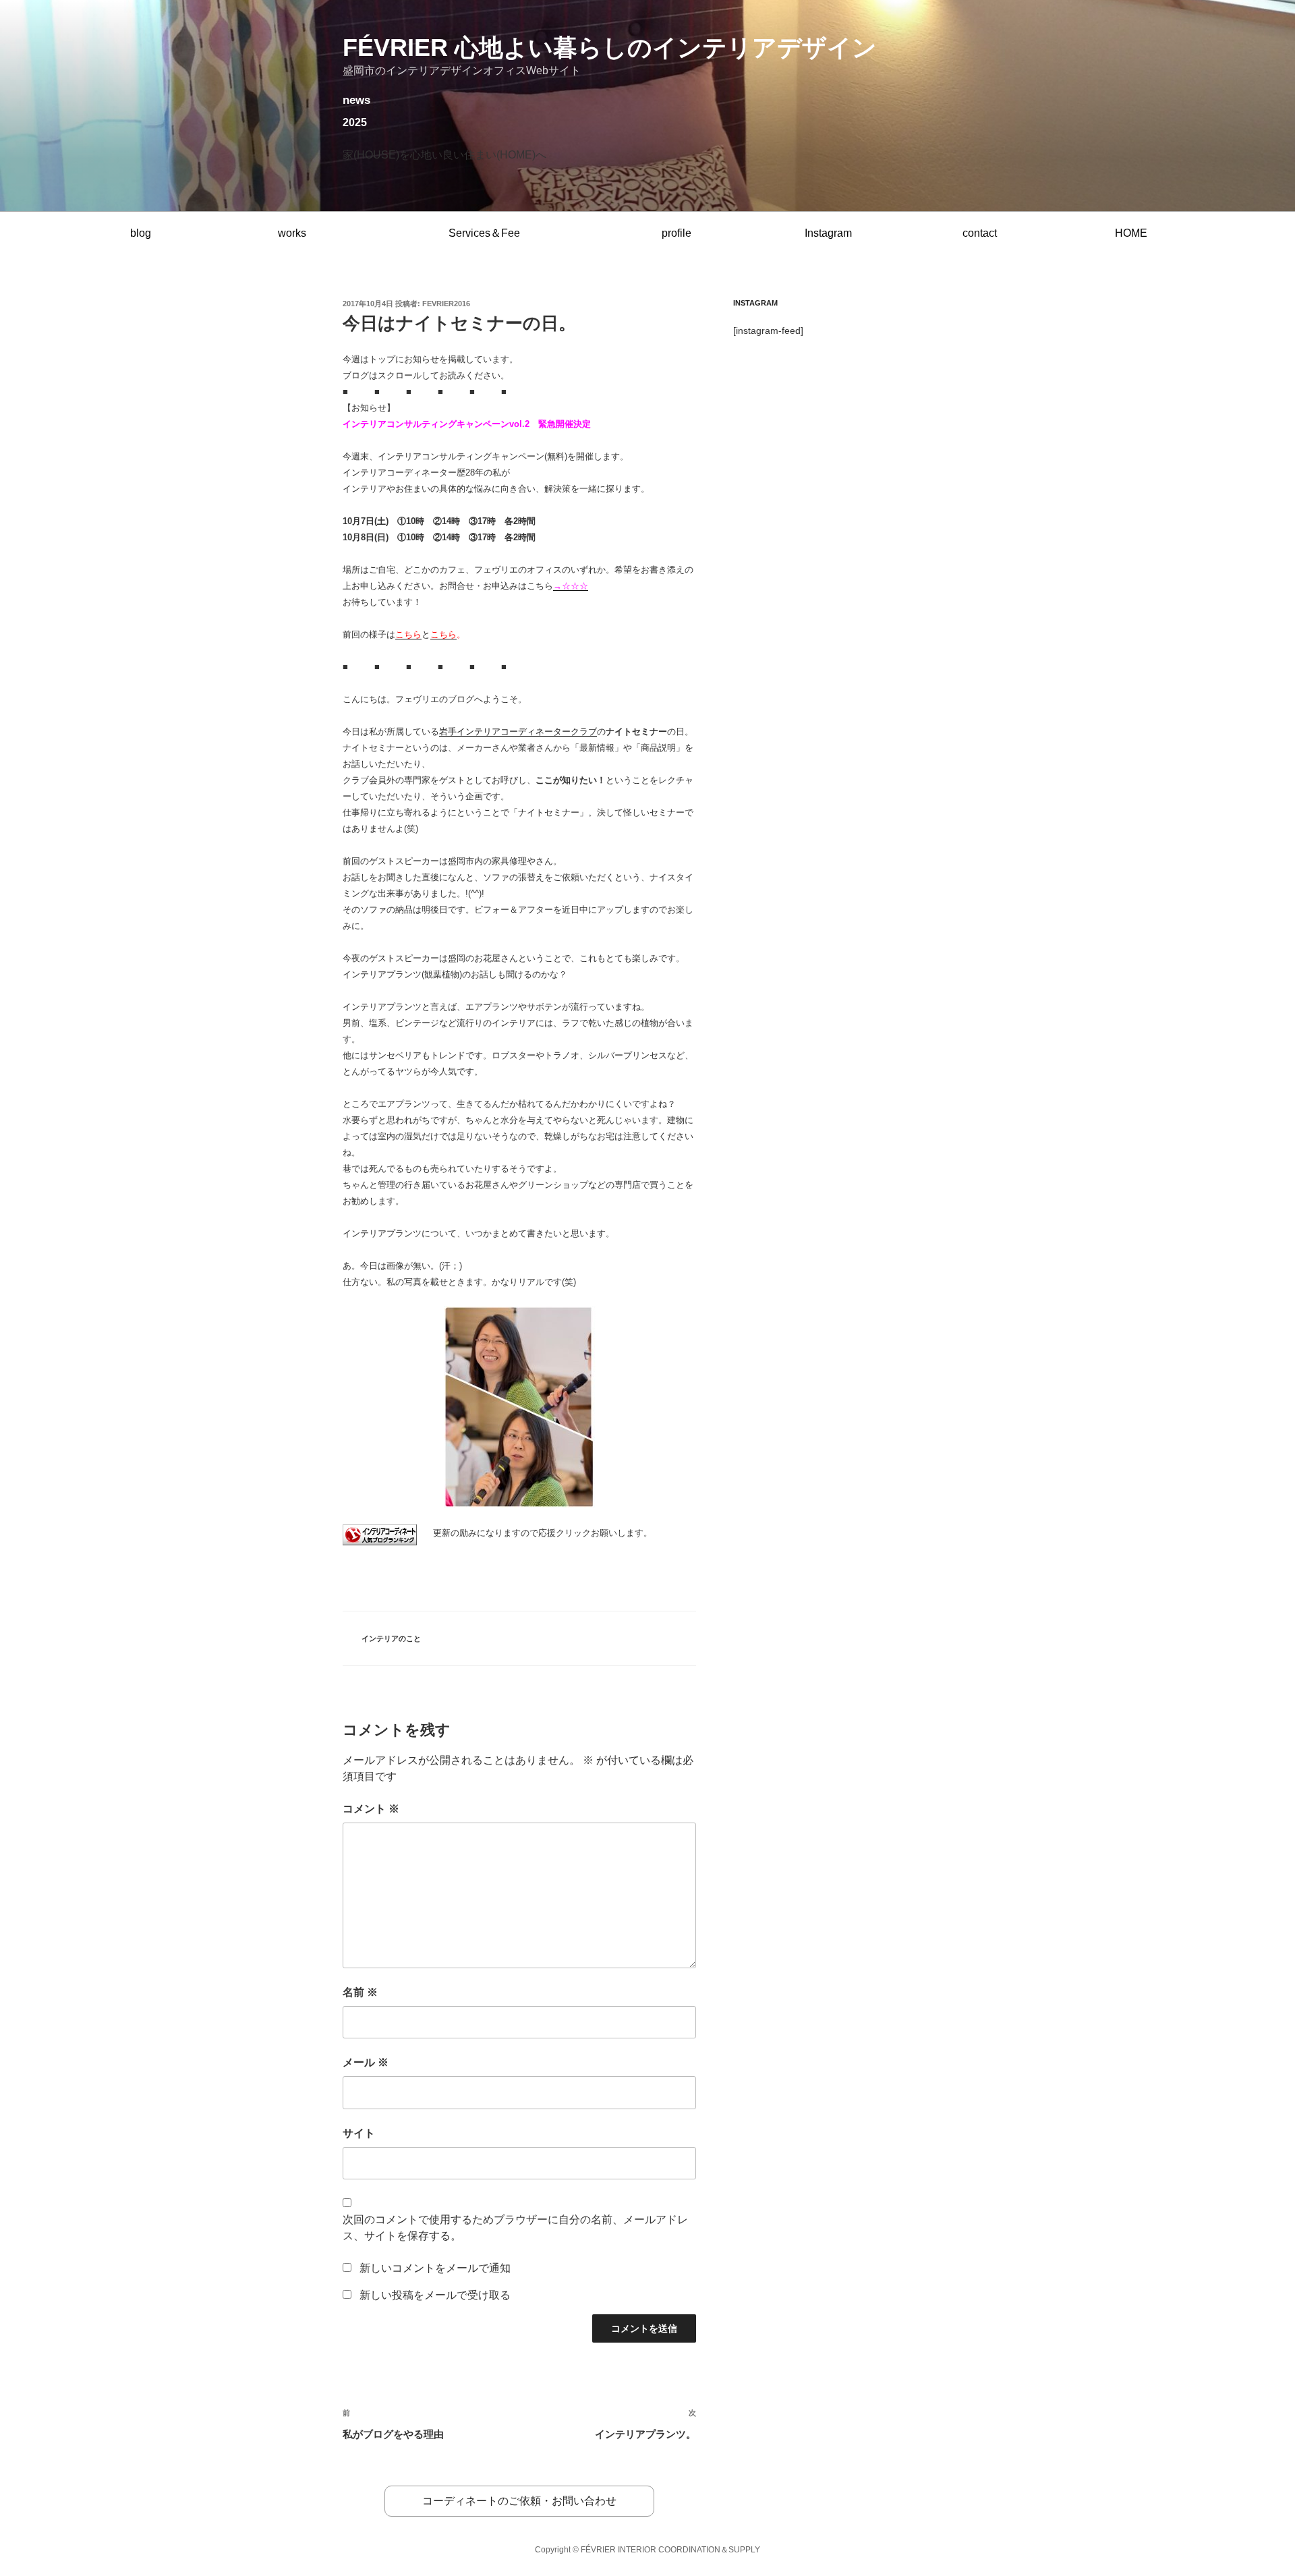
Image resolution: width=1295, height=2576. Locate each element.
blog (141, 233)
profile (677, 233)
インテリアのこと (391, 1638)
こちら (408, 634)
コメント (371, 1809)
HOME (1131, 233)
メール (366, 2062)
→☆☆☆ (571, 586)
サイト (359, 2133)
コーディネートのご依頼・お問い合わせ (519, 2501)
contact (980, 233)
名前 (360, 1992)
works (292, 233)
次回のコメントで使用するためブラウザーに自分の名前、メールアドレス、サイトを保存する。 (515, 2228)
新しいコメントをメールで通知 (435, 2268)
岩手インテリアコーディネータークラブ (518, 732)
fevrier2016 (446, 304)
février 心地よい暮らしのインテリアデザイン (610, 48)
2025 (355, 122)
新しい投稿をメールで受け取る (435, 2295)
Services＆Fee (484, 233)
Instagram (828, 233)
